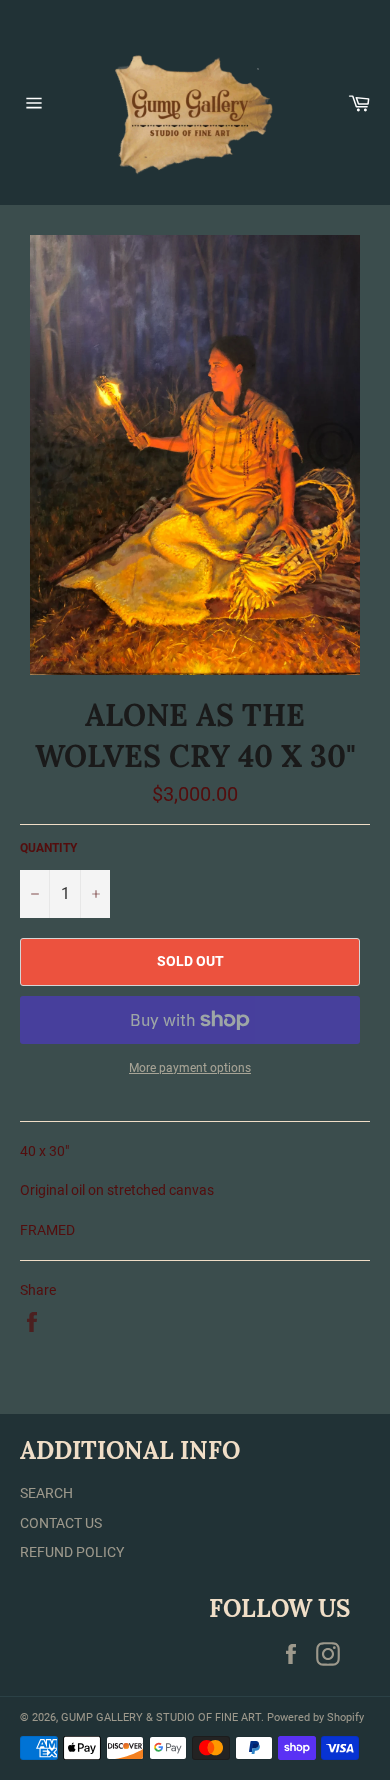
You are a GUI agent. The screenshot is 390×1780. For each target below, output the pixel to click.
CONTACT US (61, 1523)
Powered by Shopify (315, 1717)
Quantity (48, 848)
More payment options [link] (190, 1068)
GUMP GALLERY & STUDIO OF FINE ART (161, 1717)
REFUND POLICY (72, 1552)
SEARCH (46, 1493)
